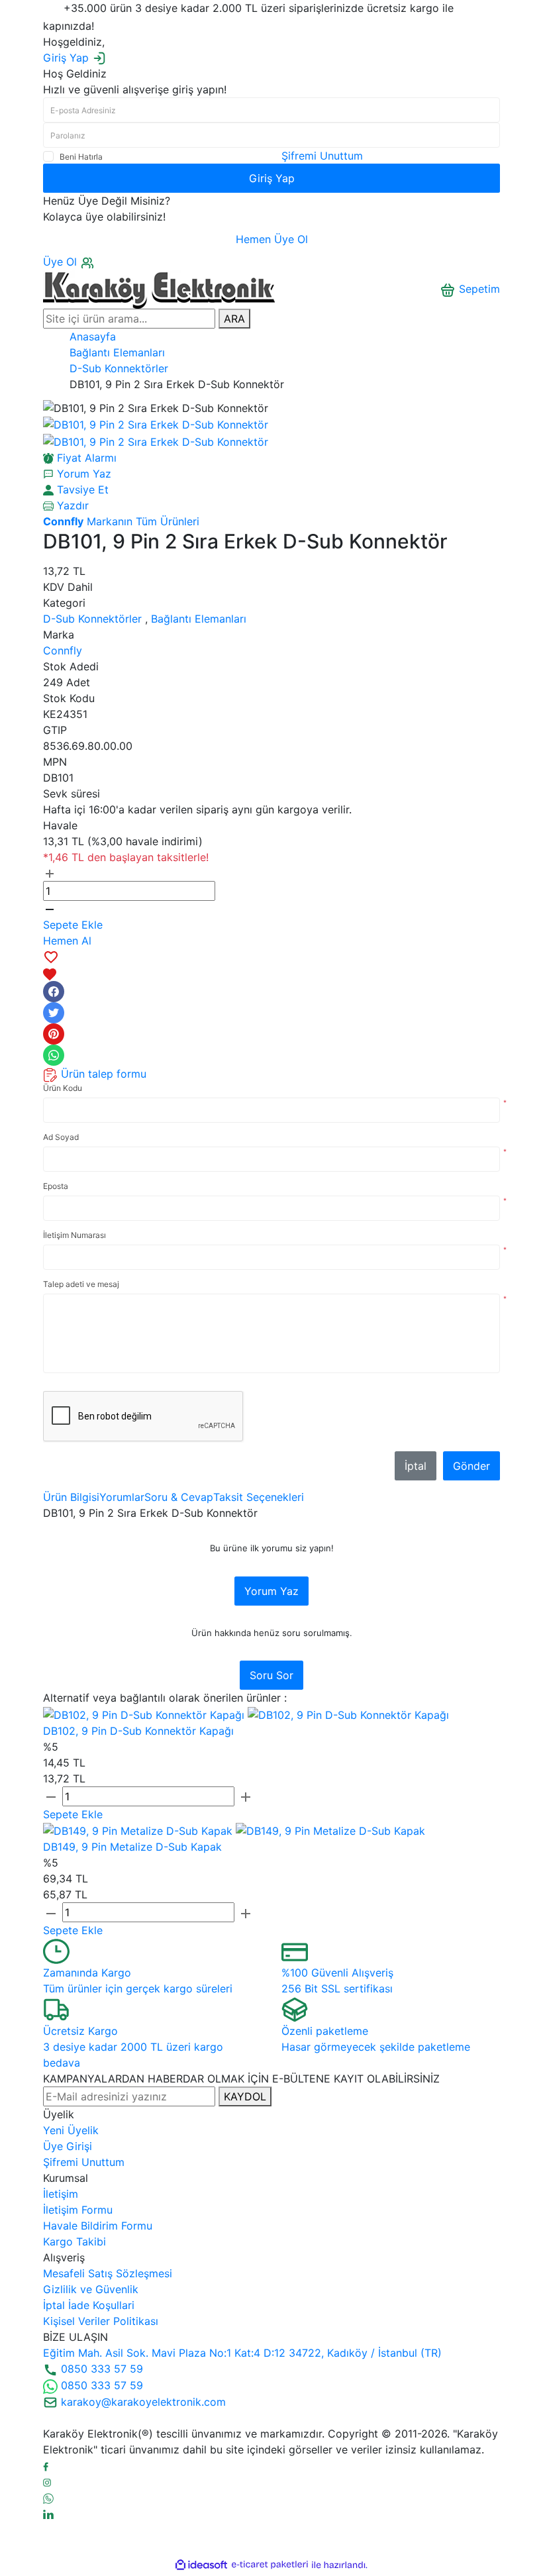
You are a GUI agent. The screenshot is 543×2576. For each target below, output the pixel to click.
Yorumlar (122, 1497)
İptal (416, 1466)
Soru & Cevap (179, 1497)
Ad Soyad (61, 1137)
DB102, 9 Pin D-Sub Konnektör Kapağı (138, 1731)
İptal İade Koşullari (89, 2305)
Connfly (63, 650)
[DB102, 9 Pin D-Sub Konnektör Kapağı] (145, 1714)
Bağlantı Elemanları (199, 619)
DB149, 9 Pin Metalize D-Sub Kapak (132, 1847)
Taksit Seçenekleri (259, 1497)
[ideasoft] (201, 2565)
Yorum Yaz (271, 1591)
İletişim (61, 2194)
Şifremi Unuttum (322, 156)
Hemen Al (67, 941)
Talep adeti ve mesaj (81, 1284)
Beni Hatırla (81, 157)
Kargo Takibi (74, 2241)
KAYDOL (245, 2096)
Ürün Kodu (63, 1088)
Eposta (56, 1186)
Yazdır (71, 505)
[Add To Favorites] (271, 965)
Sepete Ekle (73, 925)
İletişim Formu (78, 2210)
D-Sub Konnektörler (92, 619)
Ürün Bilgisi (71, 1497)
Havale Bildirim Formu (98, 2226)
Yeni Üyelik (71, 2130)
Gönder (471, 1466)
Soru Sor (271, 1675)
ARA (234, 319)
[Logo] (159, 288)
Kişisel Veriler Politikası (101, 2321)
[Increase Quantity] (50, 873)
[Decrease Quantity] (50, 909)
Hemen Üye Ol (272, 239)
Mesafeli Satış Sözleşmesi (108, 2273)
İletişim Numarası (74, 1235)
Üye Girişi (68, 2146)
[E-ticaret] (270, 2565)
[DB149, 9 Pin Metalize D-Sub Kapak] (139, 1830)
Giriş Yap (272, 178)
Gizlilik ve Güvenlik (91, 2289)
